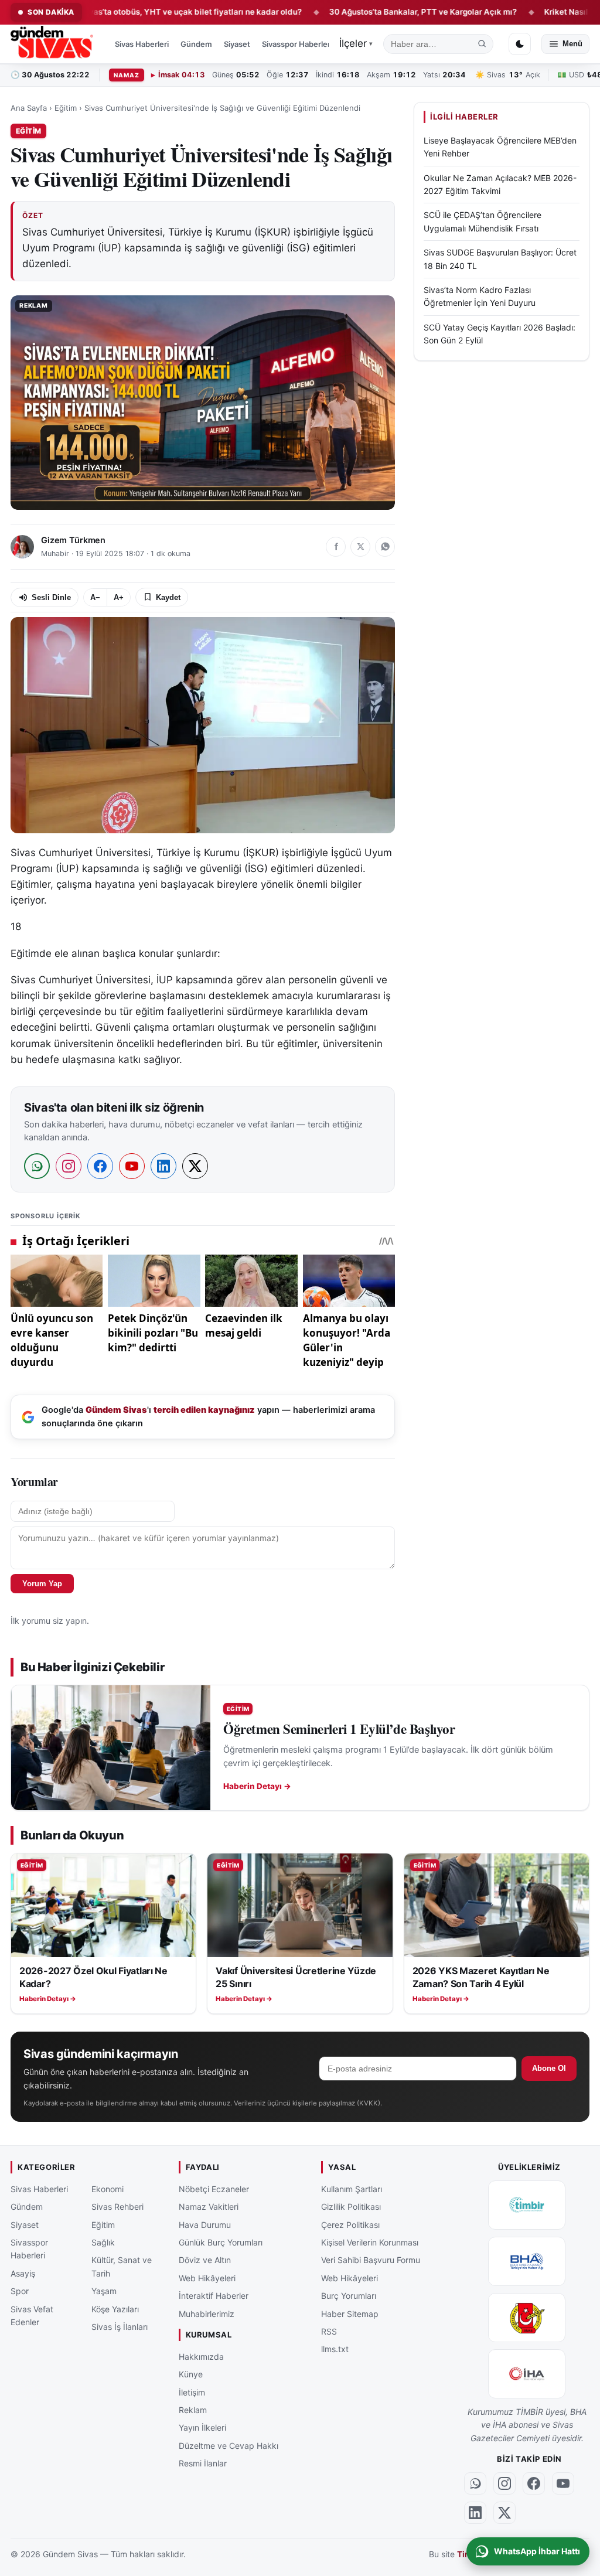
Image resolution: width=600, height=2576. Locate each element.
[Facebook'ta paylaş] (336, 547)
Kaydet (168, 597)
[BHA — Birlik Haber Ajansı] (527, 2261)
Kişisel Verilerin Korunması (370, 2242)
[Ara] (482, 44)
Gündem (196, 44)
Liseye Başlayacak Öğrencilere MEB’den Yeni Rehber (500, 147)
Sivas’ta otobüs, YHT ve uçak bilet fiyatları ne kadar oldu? (132, 12)
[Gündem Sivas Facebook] (534, 2483)
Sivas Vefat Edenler (32, 2315)
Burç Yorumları (349, 2296)
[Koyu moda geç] (520, 44)
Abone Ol (549, 2068)
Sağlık (103, 2242)
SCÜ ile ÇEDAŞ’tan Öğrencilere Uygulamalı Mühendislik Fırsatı (483, 221)
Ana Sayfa (29, 108)
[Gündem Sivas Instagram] (504, 2483)
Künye (191, 2374)
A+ (119, 597)
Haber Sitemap (350, 2313)
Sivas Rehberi (117, 2207)
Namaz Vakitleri (209, 2207)
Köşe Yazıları (115, 2308)
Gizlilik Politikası (351, 2207)
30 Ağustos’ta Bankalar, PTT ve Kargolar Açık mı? (364, 12)
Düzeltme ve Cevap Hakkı (229, 2445)
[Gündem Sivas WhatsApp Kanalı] (475, 2483)
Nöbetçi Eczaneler (214, 2188)
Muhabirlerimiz (207, 2313)
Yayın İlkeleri (202, 2427)
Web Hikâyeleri (207, 2277)
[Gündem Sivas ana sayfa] (53, 44)
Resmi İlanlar (203, 2463)
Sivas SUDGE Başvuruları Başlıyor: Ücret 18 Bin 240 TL (500, 259)
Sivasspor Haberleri (297, 44)
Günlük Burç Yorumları (221, 2242)
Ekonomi (108, 2188)
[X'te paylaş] (360, 547)
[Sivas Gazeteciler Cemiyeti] (527, 2317)
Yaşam (104, 2291)
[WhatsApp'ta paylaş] (385, 547)
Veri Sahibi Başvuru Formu (371, 2260)
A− (95, 597)
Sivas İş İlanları (120, 2326)
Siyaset (237, 44)
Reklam (193, 2409)
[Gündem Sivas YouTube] (563, 2483)
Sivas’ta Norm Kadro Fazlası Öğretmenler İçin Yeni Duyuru (480, 296)
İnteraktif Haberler (214, 2296)
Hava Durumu (205, 2224)
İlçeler (356, 43)
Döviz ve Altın (205, 2260)
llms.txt (335, 2349)
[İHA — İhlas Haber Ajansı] (527, 2373)
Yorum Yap (42, 1584)
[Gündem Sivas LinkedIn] (475, 2512)
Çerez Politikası (350, 2224)
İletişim (192, 2392)
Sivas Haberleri (142, 44)
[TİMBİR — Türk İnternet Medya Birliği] (527, 2204)
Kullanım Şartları (352, 2188)
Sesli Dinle (51, 597)
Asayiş (23, 2273)
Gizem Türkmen (73, 540)
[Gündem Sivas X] (504, 2512)
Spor (20, 2291)
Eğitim (66, 108)
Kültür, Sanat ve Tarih (122, 2266)
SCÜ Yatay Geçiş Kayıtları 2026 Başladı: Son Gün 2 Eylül (500, 334)
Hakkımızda (201, 2356)
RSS (329, 2331)
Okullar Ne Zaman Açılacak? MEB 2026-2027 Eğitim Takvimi (500, 184)
